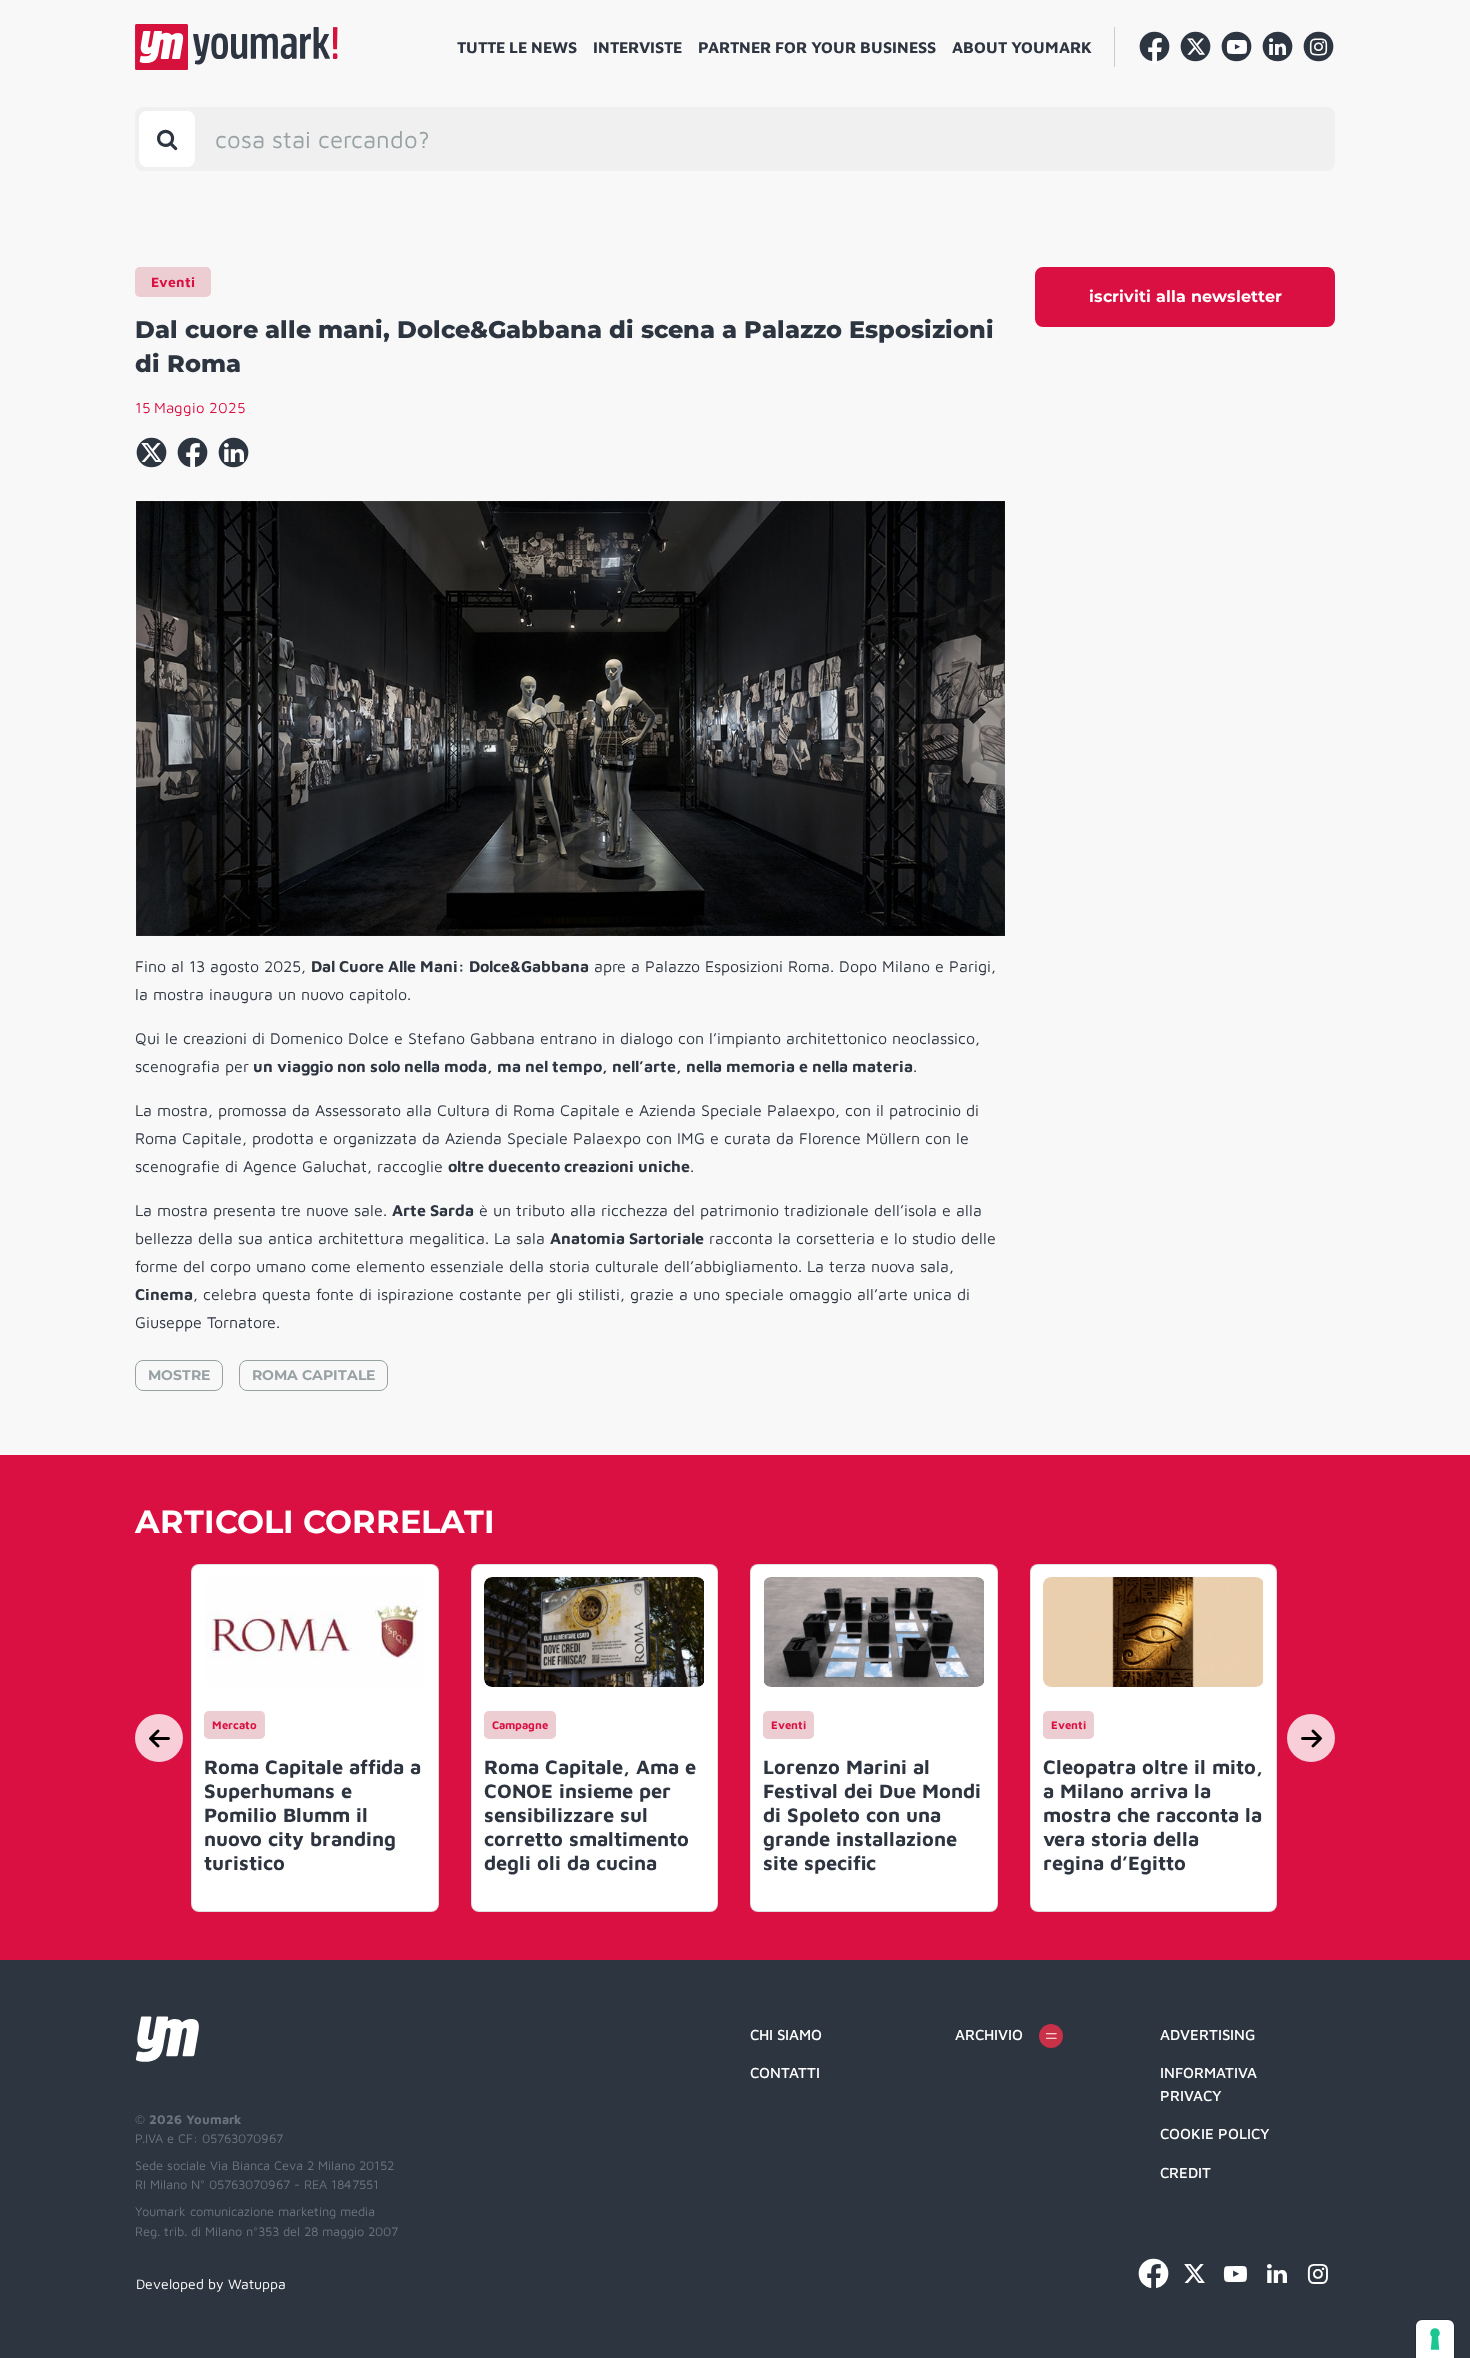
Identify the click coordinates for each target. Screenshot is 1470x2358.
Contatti (785, 2072)
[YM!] (236, 47)
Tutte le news (517, 47)
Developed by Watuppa (211, 2283)
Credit (1185, 2172)
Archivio (989, 2034)
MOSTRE (179, 1375)
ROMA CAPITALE (313, 1375)
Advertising (1207, 2034)
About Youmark (1022, 47)
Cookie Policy (1215, 2133)
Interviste (637, 47)
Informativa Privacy (1208, 2084)
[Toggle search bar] (167, 139)
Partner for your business (817, 47)
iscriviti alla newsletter (1185, 296)
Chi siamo (786, 2034)
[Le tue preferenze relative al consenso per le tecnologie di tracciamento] (1435, 2339)
